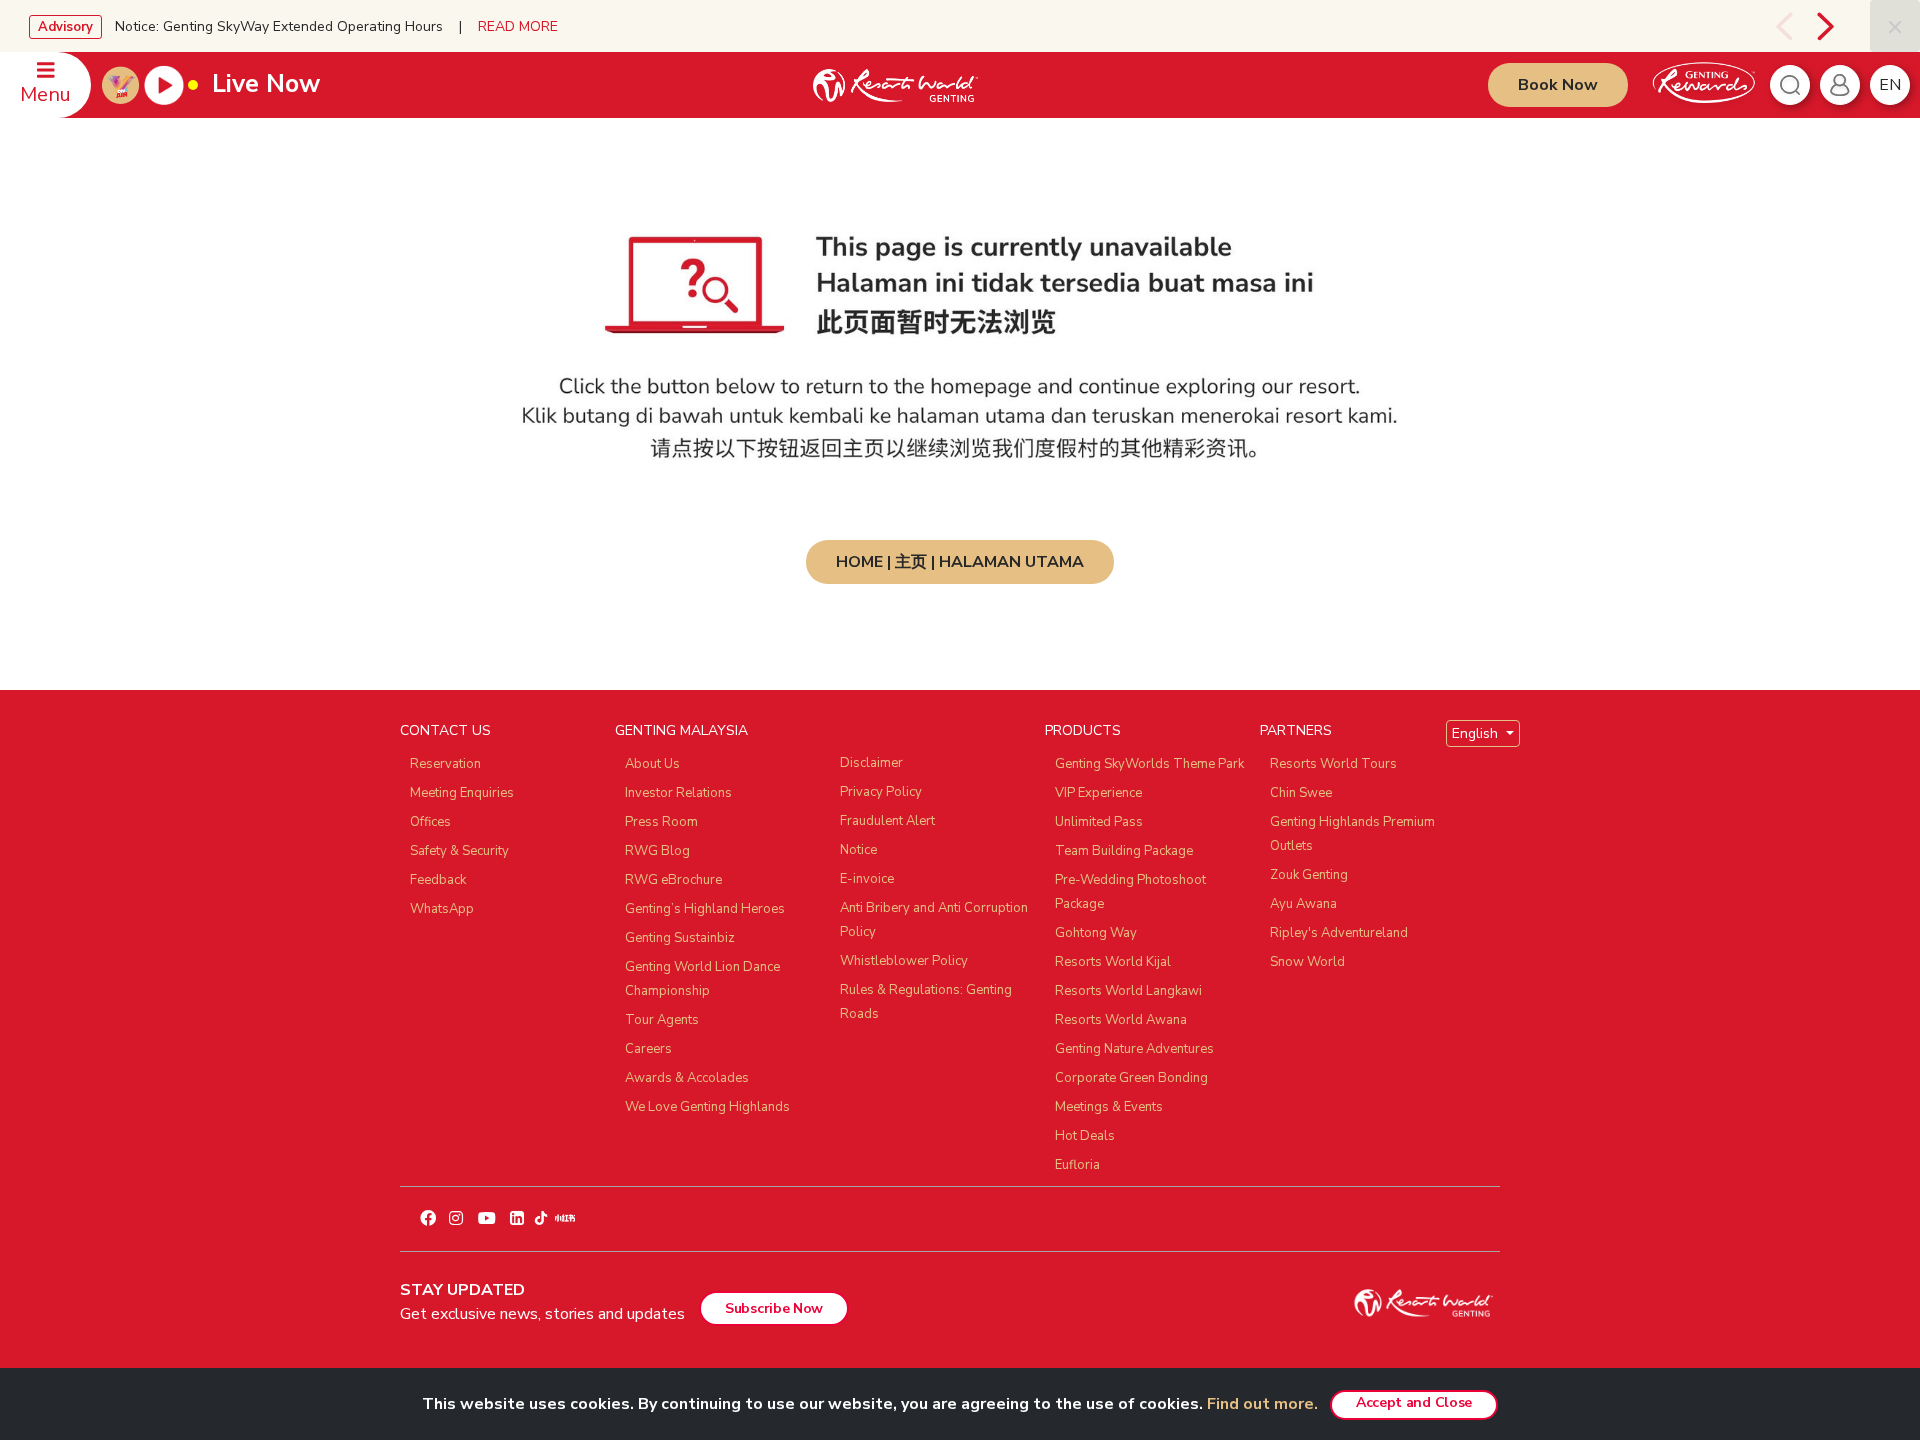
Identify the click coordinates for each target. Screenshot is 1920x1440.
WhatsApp (442, 909)
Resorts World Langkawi (1128, 991)
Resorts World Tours (1333, 764)
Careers (648, 1049)
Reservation (445, 764)
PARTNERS (1296, 730)
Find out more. (1262, 1404)
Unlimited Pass (1099, 822)
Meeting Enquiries (462, 793)
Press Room (661, 822)
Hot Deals (1085, 1136)
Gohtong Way (1096, 933)
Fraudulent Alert (887, 821)
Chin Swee (1301, 793)
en (1890, 85)
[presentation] (1771, 26)
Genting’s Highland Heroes (705, 909)
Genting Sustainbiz (680, 938)
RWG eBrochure (673, 880)
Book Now (1558, 85)
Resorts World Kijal (1113, 962)
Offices (430, 822)
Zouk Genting (1309, 875)
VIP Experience (1098, 793)
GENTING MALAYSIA (681, 730)
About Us (652, 764)
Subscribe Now (774, 1308)
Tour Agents (662, 1020)
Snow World (1307, 962)
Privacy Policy (881, 792)
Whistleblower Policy (904, 961)
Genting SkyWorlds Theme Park (1149, 764)
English (1477, 733)
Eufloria (1077, 1165)
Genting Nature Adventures (1134, 1049)
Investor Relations (678, 793)
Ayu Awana (1303, 904)
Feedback (438, 880)
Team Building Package (1124, 851)
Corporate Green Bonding (1131, 1078)
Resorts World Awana (1121, 1020)
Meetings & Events (1109, 1107)
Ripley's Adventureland (1339, 933)
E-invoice (867, 879)
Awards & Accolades (687, 1078)
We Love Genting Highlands (707, 1107)
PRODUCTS (1083, 730)
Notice (858, 850)
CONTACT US (445, 730)
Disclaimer (871, 763)
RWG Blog (657, 851)
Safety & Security (459, 851)
